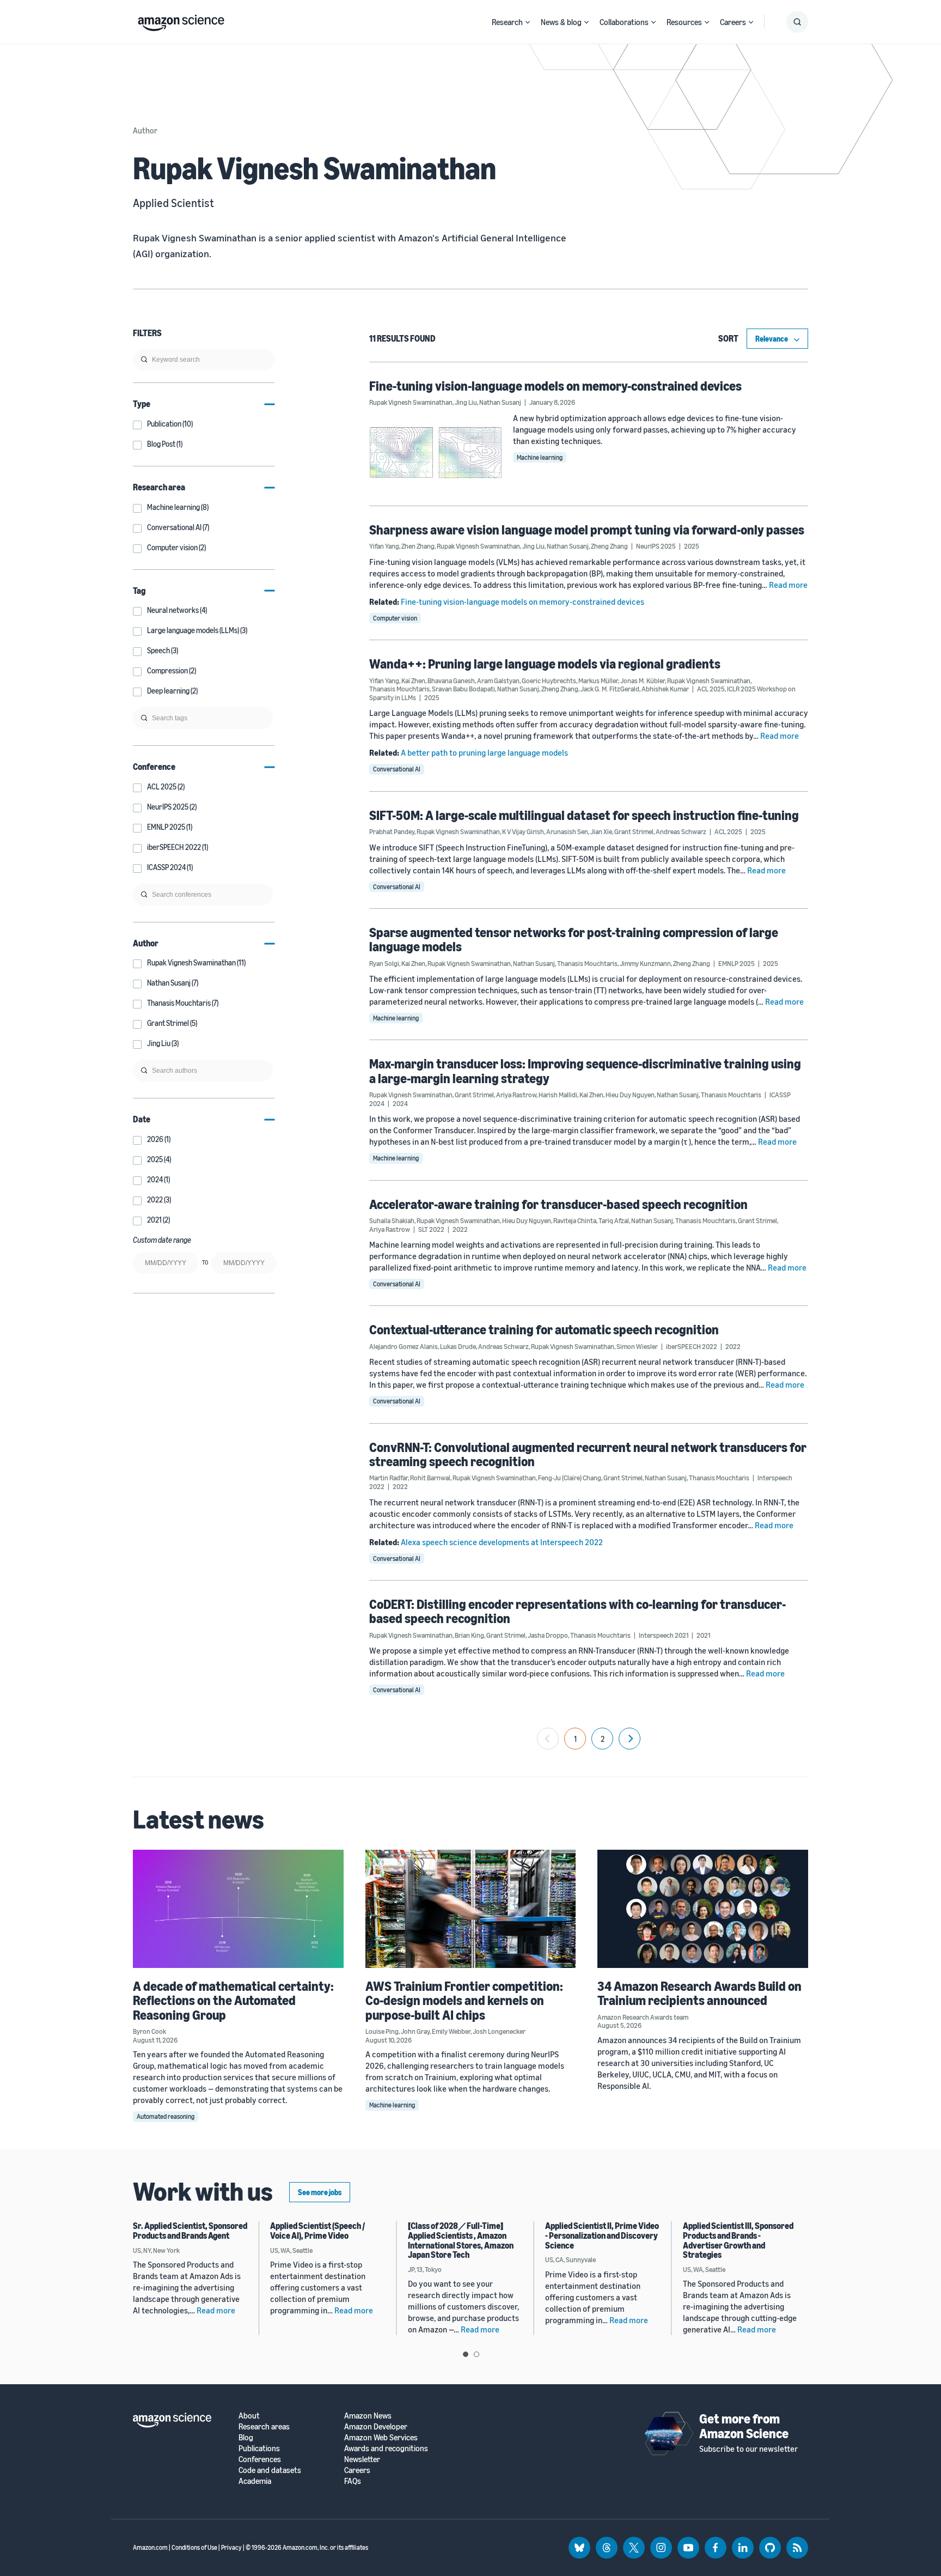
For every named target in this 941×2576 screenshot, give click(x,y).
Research (507, 22)
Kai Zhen (413, 681)
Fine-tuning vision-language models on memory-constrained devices (555, 386)
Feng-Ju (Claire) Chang (570, 1478)
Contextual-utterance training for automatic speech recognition (544, 1329)
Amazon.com (150, 2547)
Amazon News (368, 2416)
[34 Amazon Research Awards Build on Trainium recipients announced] (703, 1909)
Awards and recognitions (386, 2448)
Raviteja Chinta (575, 1220)
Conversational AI (397, 769)
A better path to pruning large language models (484, 752)
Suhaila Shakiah (392, 1220)
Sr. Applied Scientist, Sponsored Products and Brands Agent (190, 2231)
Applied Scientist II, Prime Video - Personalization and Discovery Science (602, 2235)
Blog (246, 2437)
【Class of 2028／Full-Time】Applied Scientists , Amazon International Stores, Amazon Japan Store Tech (461, 2240)
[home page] (181, 20)
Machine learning (540, 457)
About (249, 2416)
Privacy (231, 2547)
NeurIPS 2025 (656, 546)
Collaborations (624, 22)
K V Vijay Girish (523, 831)
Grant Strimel (634, 831)
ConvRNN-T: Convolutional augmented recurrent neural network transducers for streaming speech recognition (588, 1454)
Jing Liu (466, 402)
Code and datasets (270, 2470)
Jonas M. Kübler (643, 681)
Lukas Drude (458, 1346)
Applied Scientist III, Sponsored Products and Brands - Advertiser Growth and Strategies (738, 2240)
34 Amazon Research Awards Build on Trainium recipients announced (699, 1993)
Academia (255, 2481)
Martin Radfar (389, 1478)
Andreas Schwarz (681, 831)
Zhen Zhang (418, 546)
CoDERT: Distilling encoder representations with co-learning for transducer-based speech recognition (578, 1611)
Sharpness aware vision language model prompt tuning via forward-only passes (587, 530)
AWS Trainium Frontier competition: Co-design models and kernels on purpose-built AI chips (464, 2000)
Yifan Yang (384, 546)
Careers (733, 22)
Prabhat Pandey (392, 831)
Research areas (264, 2426)
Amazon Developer (376, 2426)
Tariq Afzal (614, 1220)
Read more (788, 585)
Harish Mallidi (558, 1095)
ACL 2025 (711, 689)
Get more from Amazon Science (744, 2426)
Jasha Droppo (548, 1635)
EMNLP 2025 (737, 963)
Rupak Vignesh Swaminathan (411, 402)
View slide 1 (466, 2354)
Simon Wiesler (637, 1346)
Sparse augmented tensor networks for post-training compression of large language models (574, 939)
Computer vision (395, 618)
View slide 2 (476, 2354)
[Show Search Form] (797, 22)
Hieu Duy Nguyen (630, 1095)
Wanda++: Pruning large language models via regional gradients (545, 664)
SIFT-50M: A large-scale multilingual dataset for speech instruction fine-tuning (584, 815)
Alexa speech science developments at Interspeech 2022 (502, 1542)
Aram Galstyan (498, 681)
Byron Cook (149, 2031)
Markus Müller (598, 681)
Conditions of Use (194, 2547)
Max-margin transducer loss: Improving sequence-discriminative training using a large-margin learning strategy (585, 1071)
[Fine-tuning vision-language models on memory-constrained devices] (436, 452)
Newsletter (362, 2459)
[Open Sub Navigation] (528, 22)
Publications (259, 2448)
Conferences (260, 2459)
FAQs (353, 2481)
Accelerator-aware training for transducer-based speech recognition (558, 1204)
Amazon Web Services (381, 2437)
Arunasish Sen (567, 831)
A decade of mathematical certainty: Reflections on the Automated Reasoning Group (233, 2000)
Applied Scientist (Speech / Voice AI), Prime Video (317, 2231)
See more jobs (320, 2192)
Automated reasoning (166, 2116)
